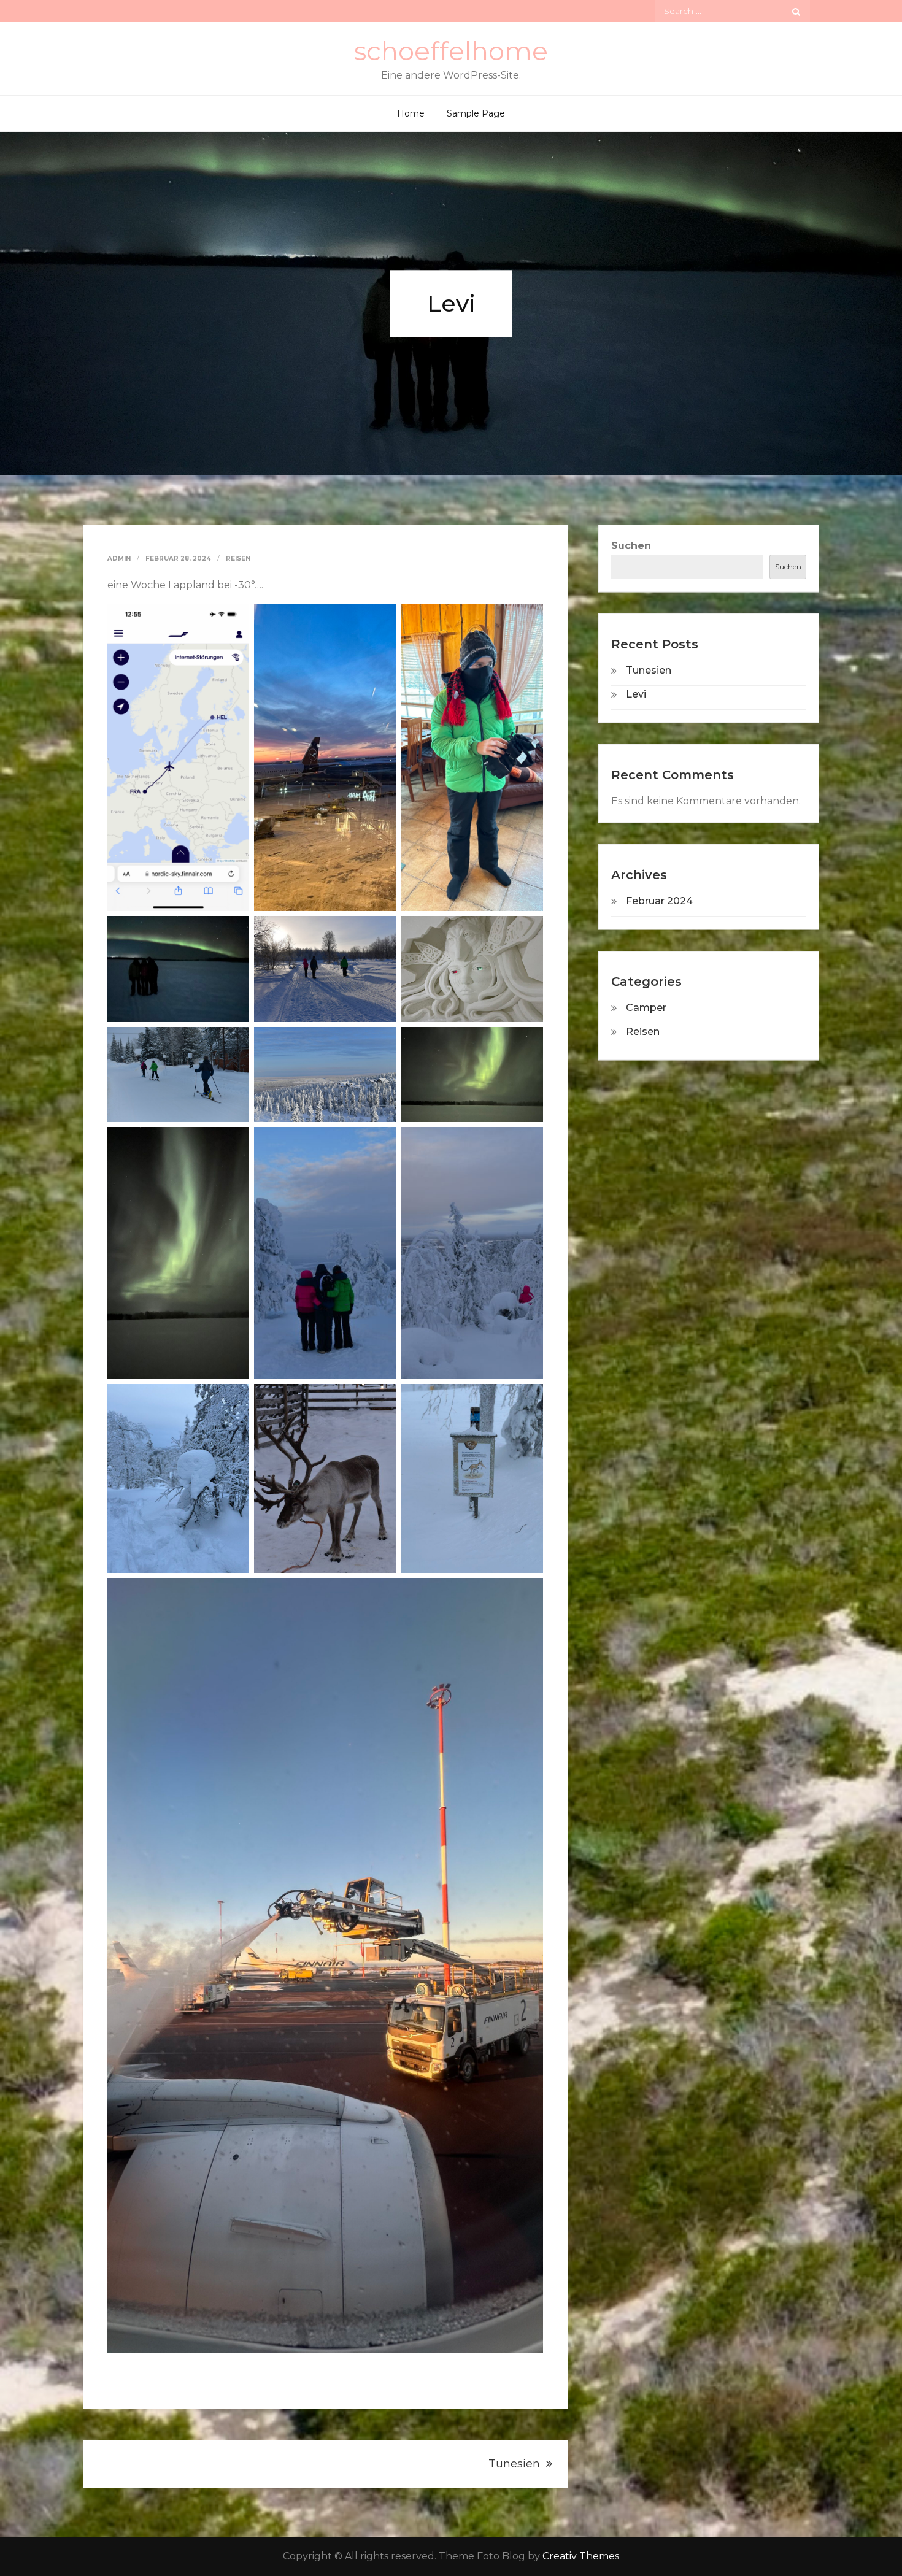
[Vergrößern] (233, 620)
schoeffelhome (451, 51)
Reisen (238, 559)
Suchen (631, 546)
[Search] (796, 11)
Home (411, 113)
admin (119, 559)
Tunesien (514, 2464)
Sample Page (476, 113)
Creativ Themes (581, 2556)
